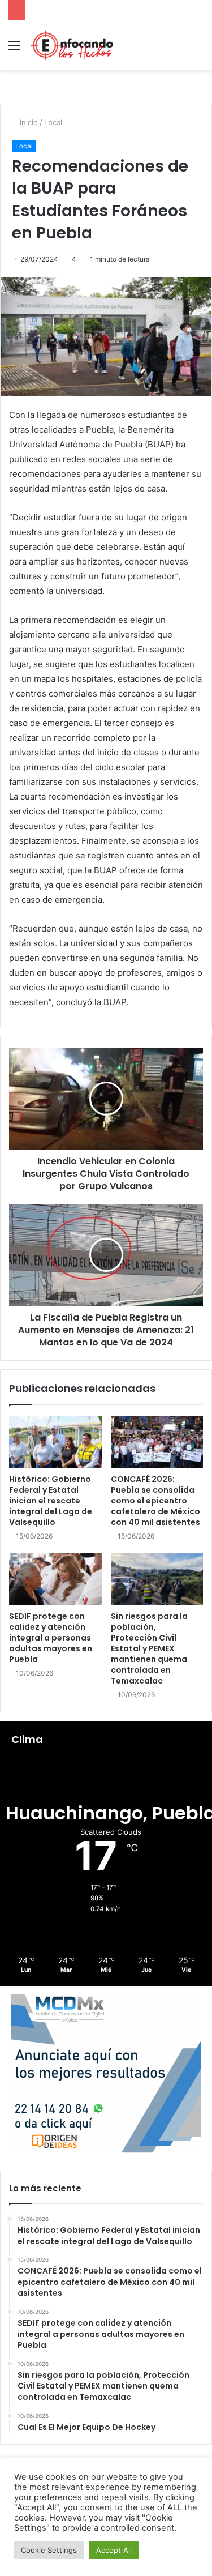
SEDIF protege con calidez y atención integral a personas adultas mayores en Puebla (51, 1638)
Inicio (28, 122)
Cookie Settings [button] (49, 2550)
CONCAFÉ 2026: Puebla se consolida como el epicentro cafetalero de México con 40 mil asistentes (155, 1501)
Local (53, 122)
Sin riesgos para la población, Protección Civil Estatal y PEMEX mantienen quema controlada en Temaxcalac (149, 1648)
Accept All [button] (114, 2550)
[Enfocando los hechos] (72, 45)
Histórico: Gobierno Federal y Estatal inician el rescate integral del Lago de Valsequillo (51, 1501)
